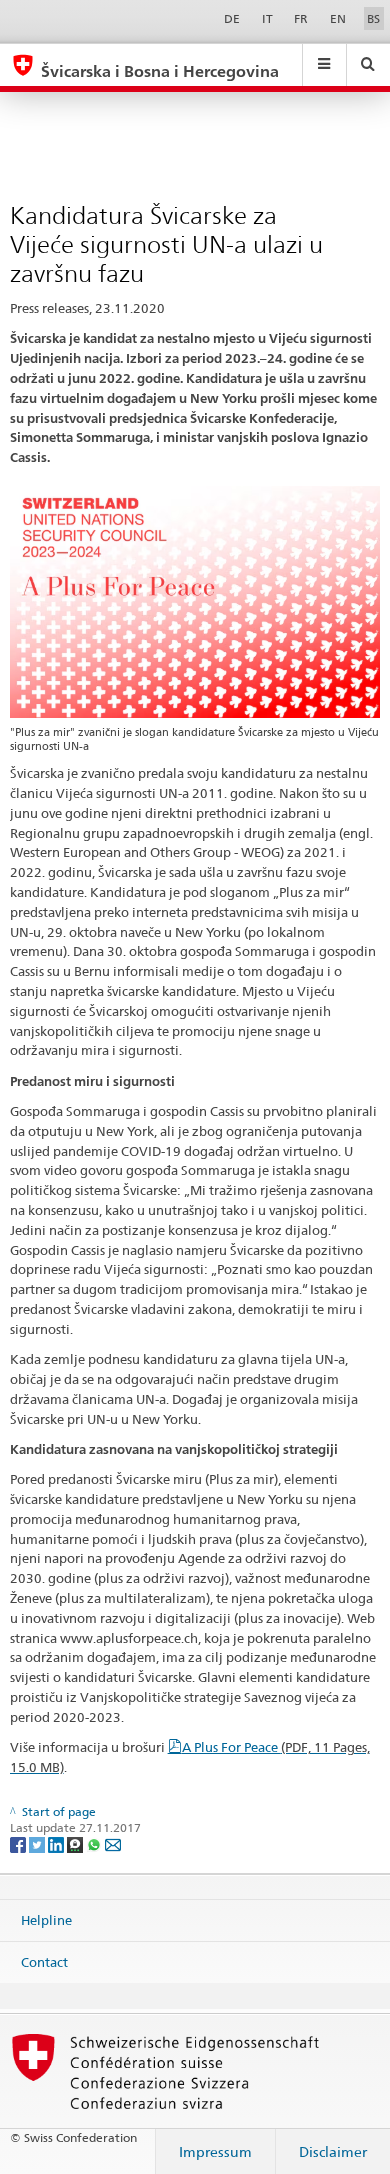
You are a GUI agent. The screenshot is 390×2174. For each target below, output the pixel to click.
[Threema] (76, 1843)
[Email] (113, 1843)
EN (338, 18)
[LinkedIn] (57, 1843)
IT (267, 18)
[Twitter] (38, 1843)
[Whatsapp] (95, 1843)
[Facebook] (19, 1843)
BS (373, 18)
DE (232, 18)
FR (301, 18)
